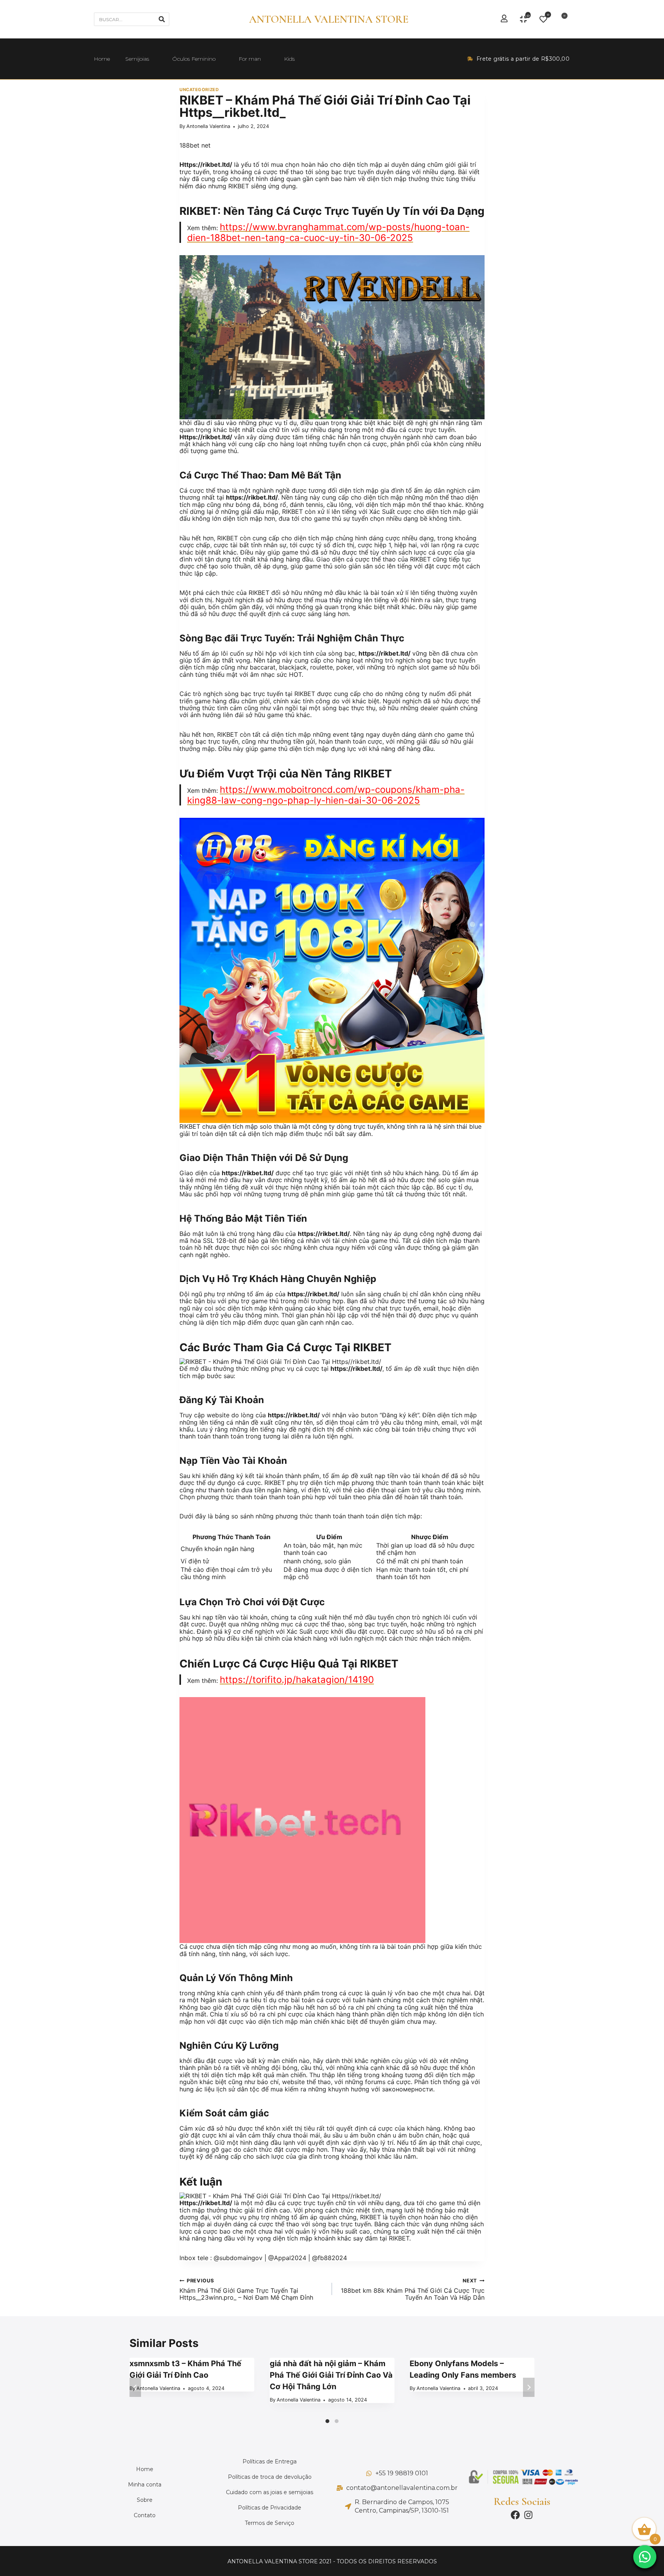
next (529, 2387)
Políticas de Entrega (270, 2461)
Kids (289, 59)
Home (102, 59)
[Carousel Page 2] (337, 2421)
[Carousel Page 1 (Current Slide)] (327, 2421)
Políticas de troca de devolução (270, 2477)
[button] (645, 2557)
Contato (145, 2515)
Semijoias (137, 59)
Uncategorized (199, 90)
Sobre (145, 2500)
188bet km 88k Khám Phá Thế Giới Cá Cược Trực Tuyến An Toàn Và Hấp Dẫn (413, 2289)
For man (250, 59)
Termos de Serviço (270, 2523)
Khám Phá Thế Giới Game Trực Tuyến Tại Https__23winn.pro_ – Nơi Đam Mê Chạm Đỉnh (246, 2289)
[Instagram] (528, 2515)
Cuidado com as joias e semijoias (270, 2492)
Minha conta (145, 2485)
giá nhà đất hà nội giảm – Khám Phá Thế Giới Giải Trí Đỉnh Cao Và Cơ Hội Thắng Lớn (331, 2375)
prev (135, 2387)
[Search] (162, 19)
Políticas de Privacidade (270, 2508)
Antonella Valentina (208, 126)
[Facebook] (515, 2515)
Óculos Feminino (194, 59)
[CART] (562, 19)
